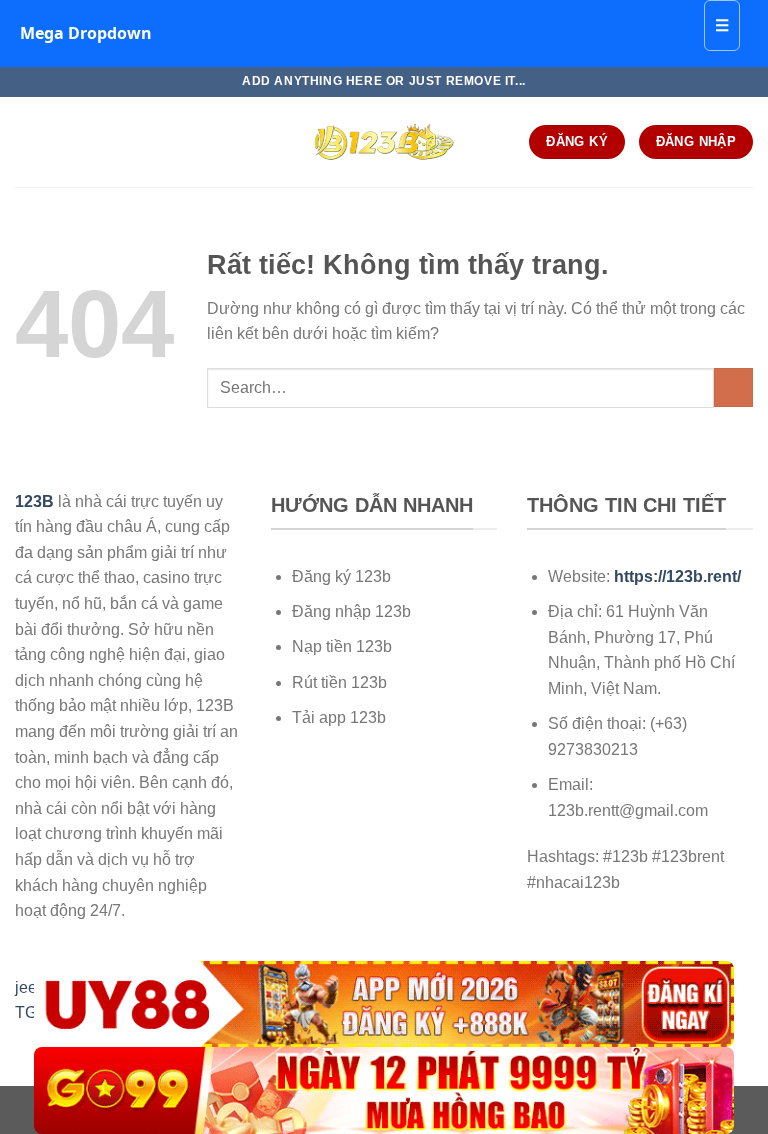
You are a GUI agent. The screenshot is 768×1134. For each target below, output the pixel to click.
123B (34, 501)
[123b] (384, 142)
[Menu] (27, 141)
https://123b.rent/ (677, 576)
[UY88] (384, 1004)
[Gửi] (733, 387)
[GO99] (384, 1090)
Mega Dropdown (86, 33)
